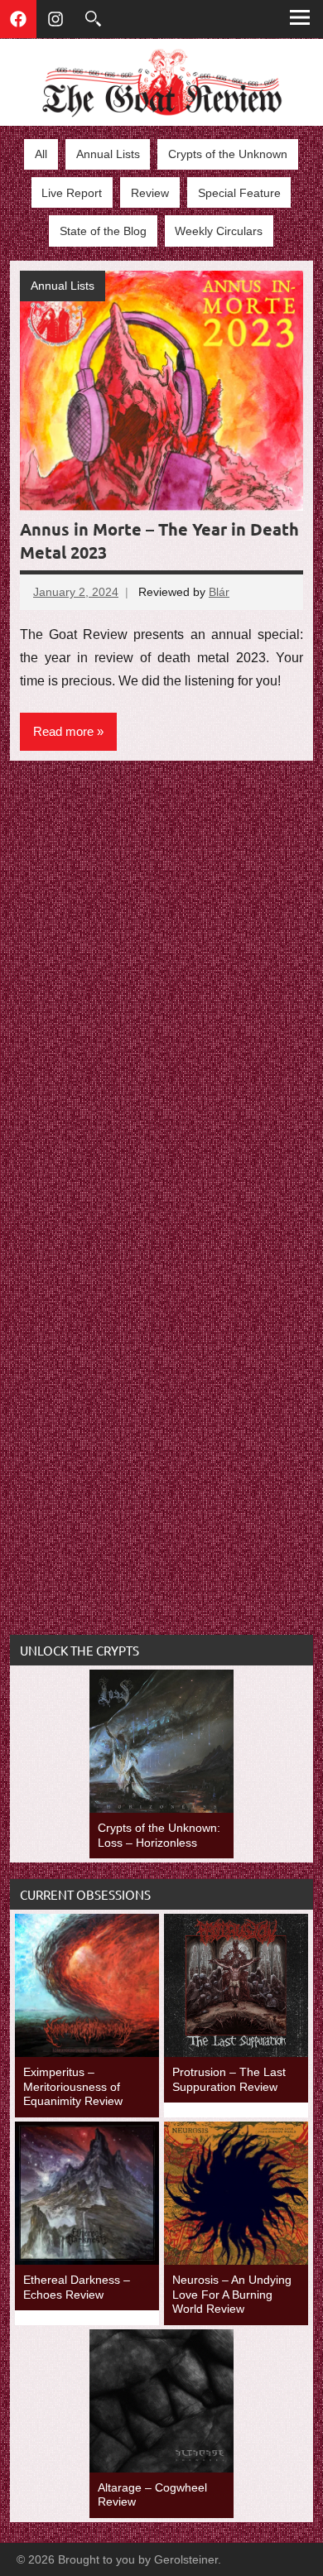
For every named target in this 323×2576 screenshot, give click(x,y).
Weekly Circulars (219, 231)
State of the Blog (103, 231)
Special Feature (239, 193)
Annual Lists (108, 154)
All (41, 154)
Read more (63, 731)
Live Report (72, 193)
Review (150, 193)
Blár (219, 592)
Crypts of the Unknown (228, 154)
